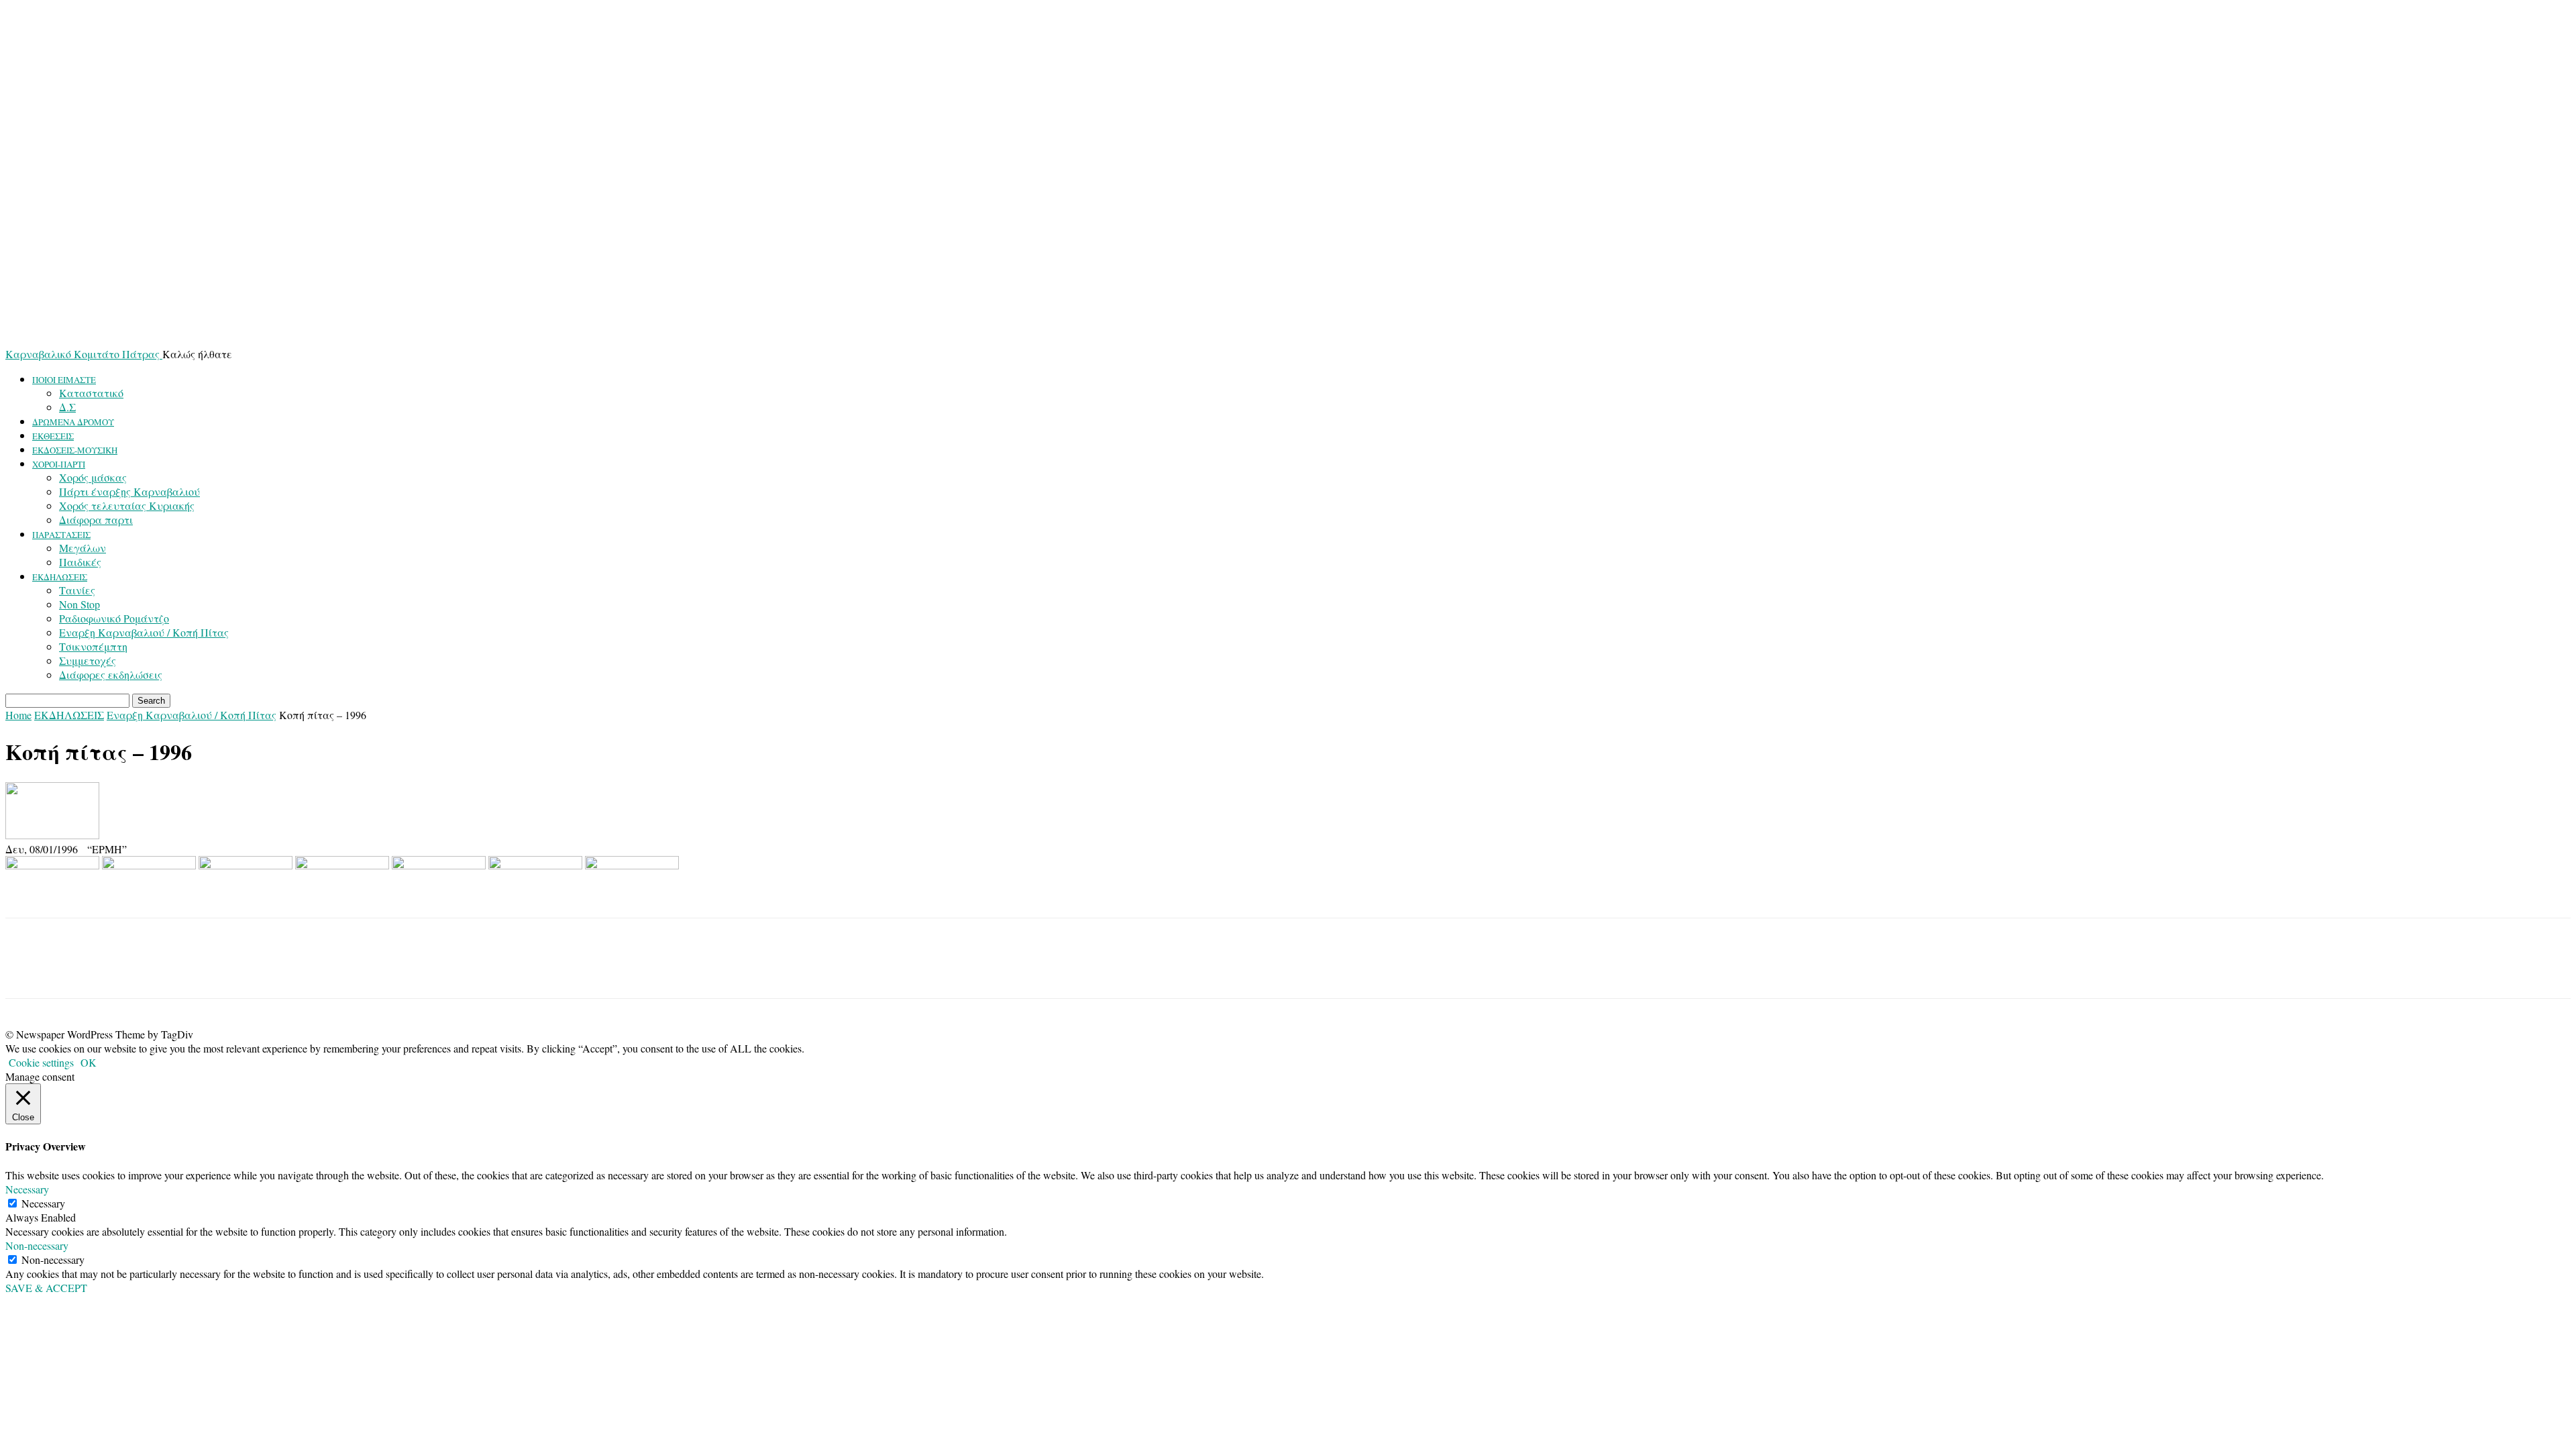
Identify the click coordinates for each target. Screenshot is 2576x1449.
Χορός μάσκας (93, 477)
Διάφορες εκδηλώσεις (111, 675)
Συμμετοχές (88, 660)
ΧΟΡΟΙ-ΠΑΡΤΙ (59, 464)
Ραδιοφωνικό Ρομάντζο (114, 618)
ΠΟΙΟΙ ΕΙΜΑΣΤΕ (64, 380)
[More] (125, 970)
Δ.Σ (67, 407)
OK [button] (89, 1062)
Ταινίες (77, 590)
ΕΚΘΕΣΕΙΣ (53, 436)
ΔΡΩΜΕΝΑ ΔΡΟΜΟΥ (73, 422)
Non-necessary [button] (37, 1245)
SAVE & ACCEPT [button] (46, 1288)
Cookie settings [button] (41, 1062)
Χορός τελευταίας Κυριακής (127, 505)
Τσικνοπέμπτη (93, 646)
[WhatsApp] (76, 970)
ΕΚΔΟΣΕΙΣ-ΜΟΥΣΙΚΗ (75, 450)
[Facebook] (28, 970)
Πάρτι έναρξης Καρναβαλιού (129, 491)
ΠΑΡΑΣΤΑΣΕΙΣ (61, 535)
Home (18, 715)
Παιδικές (80, 562)
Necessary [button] (27, 1189)
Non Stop (79, 604)
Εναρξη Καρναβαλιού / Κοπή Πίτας (144, 632)
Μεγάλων (83, 548)
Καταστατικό (91, 393)
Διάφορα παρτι (96, 520)
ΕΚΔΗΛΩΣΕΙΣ (60, 577)
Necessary (43, 1203)
